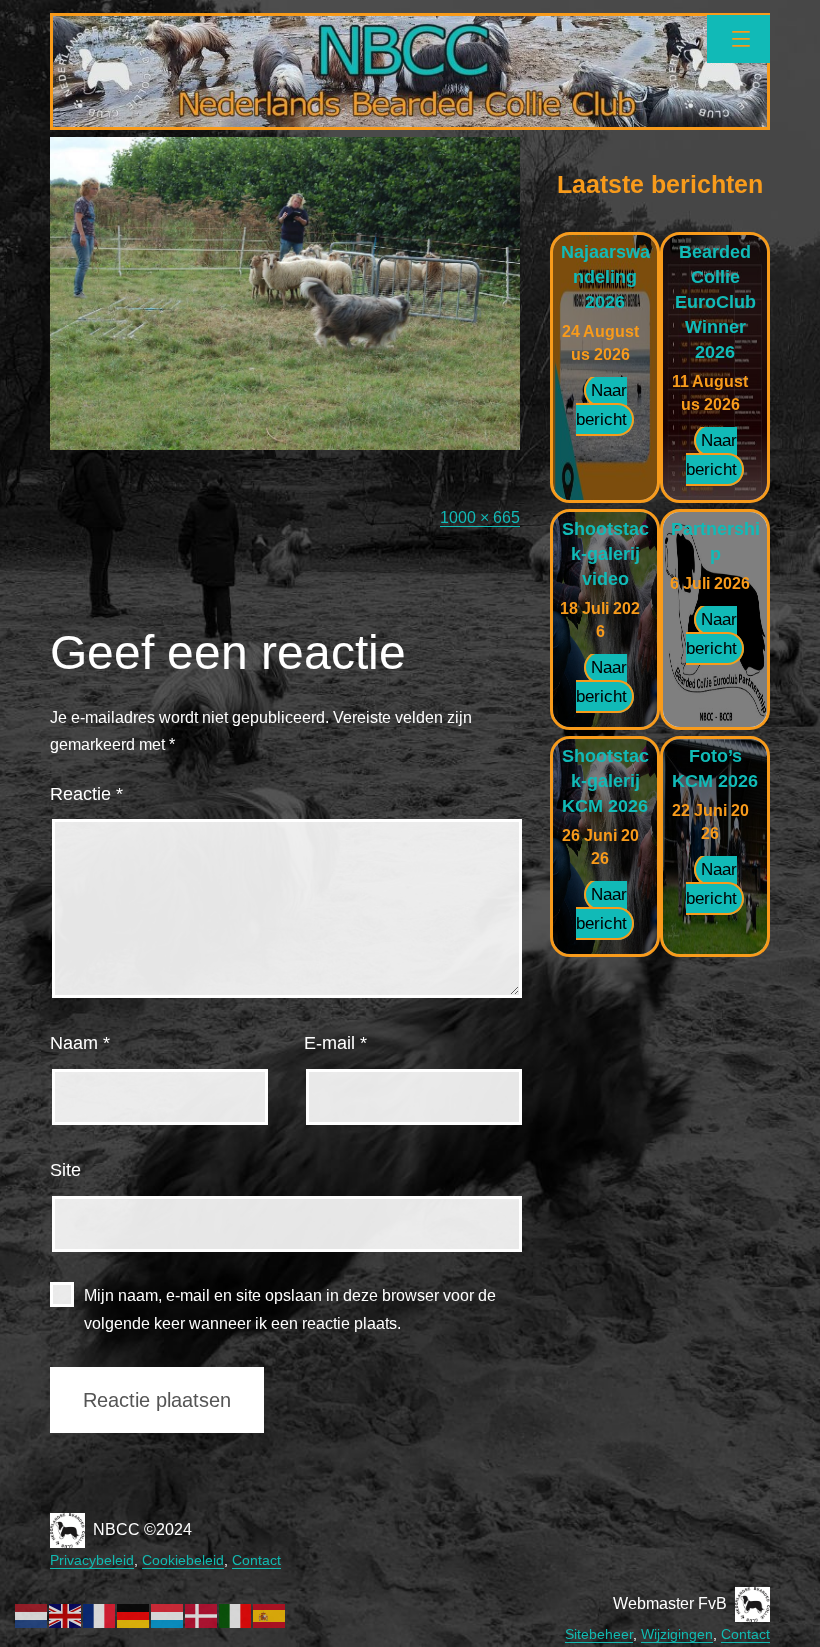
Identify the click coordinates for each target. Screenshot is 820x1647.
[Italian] (236, 1614)
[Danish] (202, 1614)
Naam (80, 1043)
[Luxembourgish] (168, 1614)
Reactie (86, 794)
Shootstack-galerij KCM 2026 (605, 781)
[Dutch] (32, 1614)
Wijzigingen (677, 1634)
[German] (134, 1614)
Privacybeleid (92, 1560)
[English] (66, 1614)
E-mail (335, 1043)
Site (65, 1170)
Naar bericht (601, 405)
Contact (256, 1560)
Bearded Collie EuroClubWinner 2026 (715, 302)
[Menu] (738, 39)
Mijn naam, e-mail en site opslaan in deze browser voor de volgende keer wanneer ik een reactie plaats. (290, 1309)
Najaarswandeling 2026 (605, 277)
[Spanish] (270, 1614)
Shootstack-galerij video (605, 554)
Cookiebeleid (183, 1560)
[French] (100, 1614)
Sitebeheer (599, 1634)
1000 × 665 (480, 517)
